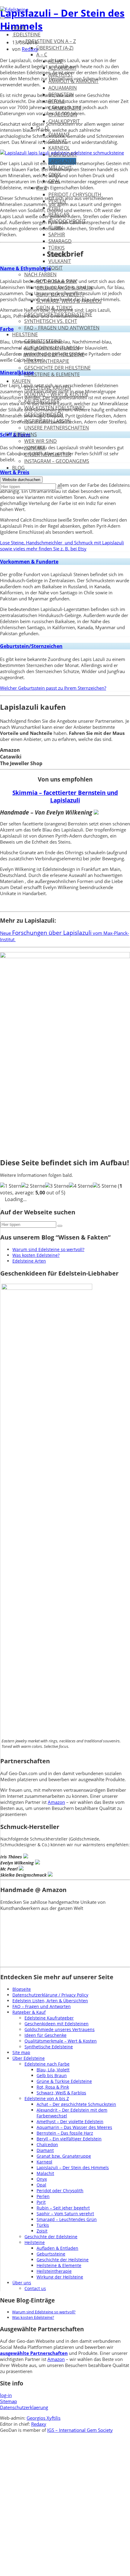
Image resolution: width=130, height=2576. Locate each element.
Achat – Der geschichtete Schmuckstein (76, 2104)
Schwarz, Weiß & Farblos (69, 301)
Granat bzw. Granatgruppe (64, 2156)
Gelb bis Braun (52, 2075)
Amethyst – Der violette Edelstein (70, 2121)
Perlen (57, 201)
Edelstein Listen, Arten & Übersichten (50, 2001)
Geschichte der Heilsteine (57, 368)
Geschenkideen (44, 414)
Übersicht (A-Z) (55, 48)
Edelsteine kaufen (48, 388)
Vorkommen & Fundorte (29, 562)
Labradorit (63, 154)
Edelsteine (26, 35)
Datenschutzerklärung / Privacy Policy (50, 1995)
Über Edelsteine (29, 2058)
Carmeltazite (65, 108)
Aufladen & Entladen (52, 348)
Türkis (57, 248)
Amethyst (61, 75)
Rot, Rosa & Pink (57, 281)
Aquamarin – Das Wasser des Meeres (74, 2127)
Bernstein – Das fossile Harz (65, 2133)
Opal (54, 181)
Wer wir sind (41, 441)
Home (19, 28)
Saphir (57, 234)
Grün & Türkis (54, 308)
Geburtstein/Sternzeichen (31, 646)
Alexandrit (62, 68)
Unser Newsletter (48, 454)
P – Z (42, 188)
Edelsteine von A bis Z (47, 2098)
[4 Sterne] (81, 1186)
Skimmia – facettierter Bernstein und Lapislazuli (65, 796)
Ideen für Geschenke (45, 2035)
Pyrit (55, 208)
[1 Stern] (11, 1186)
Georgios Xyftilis (44, 2418)
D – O (42, 128)
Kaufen (21, 381)
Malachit (60, 168)
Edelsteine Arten (29, 1261)
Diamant (59, 134)
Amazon (56, 1802)
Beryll (57, 101)
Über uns (24, 434)
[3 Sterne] (57, 1186)
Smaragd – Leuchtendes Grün (67, 2219)
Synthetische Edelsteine (49, 2047)
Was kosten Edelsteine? (54, 408)
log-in (6, 2395)
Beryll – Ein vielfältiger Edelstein (69, 2139)
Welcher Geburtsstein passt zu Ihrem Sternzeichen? (53, 688)
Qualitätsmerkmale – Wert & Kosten (61, 2041)
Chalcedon (63, 115)
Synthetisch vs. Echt (51, 321)
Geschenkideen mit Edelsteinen (57, 2024)
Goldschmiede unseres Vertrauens (60, 2029)
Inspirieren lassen (47, 421)
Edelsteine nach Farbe (47, 2064)
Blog (18, 468)
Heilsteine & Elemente (52, 374)
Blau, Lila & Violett (60, 294)
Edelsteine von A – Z (50, 41)
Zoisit (55, 268)
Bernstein (61, 95)
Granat (58, 141)
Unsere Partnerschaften (57, 428)
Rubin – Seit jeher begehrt (63, 2208)
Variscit (58, 254)
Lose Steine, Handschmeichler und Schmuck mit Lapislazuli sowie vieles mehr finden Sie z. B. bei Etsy (62, 546)
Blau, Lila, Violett (53, 2070)
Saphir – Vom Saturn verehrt (65, 2214)
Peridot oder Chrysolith (60, 2191)
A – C (42, 55)
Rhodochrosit (67, 221)
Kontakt (35, 448)
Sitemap (8, 2401)
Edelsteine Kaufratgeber (49, 2018)
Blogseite (22, 1989)
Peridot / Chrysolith (75, 194)
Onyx (55, 174)
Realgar (59, 214)
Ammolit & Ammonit (73, 81)
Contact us (35, 2288)
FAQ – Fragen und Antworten (62, 328)
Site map (21, 2052)
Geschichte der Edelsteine (58, 314)
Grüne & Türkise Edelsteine (64, 2081)
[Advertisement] (65, 2509)
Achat (56, 61)
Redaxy (39, 2424)
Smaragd (60, 241)
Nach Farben (40, 274)
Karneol (59, 148)
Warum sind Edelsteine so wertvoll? (48, 1249)
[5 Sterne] (105, 1186)
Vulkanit (60, 261)
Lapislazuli (62, 161)
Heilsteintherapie (47, 361)
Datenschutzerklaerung (24, 2407)
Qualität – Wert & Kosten (56, 394)
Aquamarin (63, 88)
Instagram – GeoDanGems (57, 461)
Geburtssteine (43, 341)
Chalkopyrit (64, 121)
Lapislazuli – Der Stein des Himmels (73, 2168)
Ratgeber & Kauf (29, 2012)
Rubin (56, 228)
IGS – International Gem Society (80, 2430)
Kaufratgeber (42, 401)
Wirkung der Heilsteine (54, 354)
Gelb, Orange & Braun (64, 288)
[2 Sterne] (33, 1186)
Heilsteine (25, 334)
